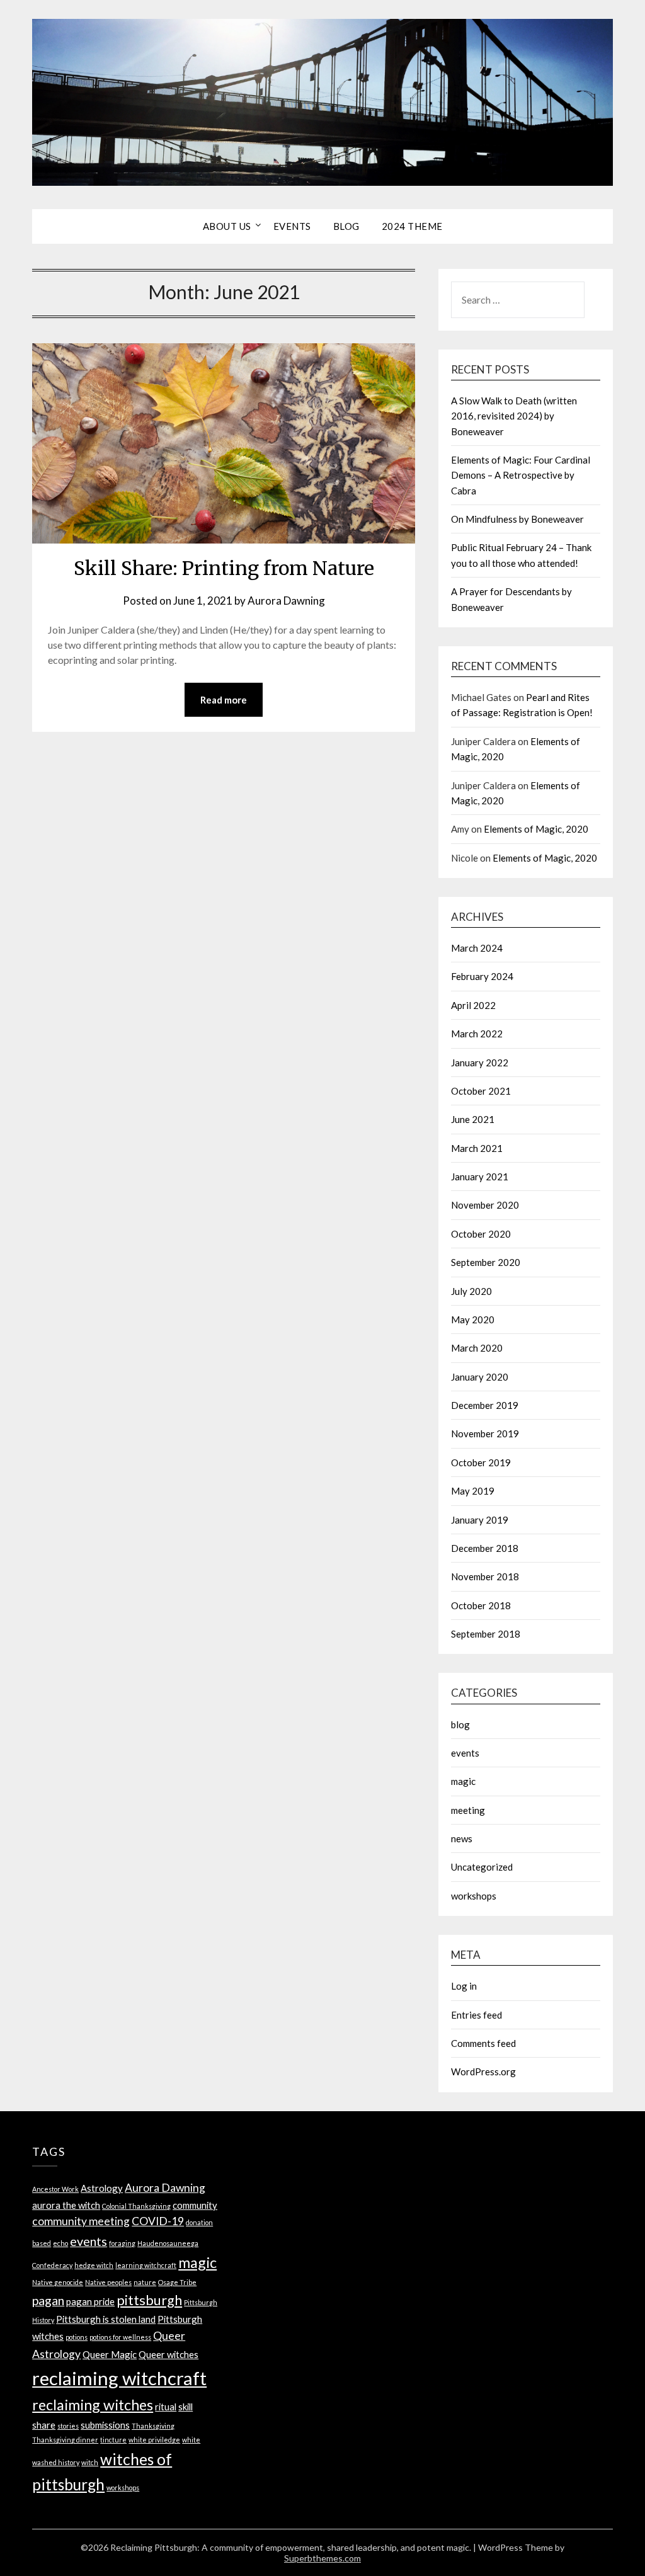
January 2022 (480, 1063)
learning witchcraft (146, 2265)
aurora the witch (66, 2205)
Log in (464, 1986)
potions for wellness (120, 2337)
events (465, 1753)
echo (60, 2243)
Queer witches (168, 2354)
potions (77, 2337)
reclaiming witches (93, 2405)
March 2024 (477, 948)
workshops (474, 1896)
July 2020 (471, 1291)
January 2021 (480, 1177)
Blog (346, 226)
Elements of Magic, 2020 (536, 829)
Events (292, 226)
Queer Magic (110, 2354)
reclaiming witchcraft (119, 2378)
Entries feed (477, 2015)
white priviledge (154, 2440)
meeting (468, 1810)
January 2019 (480, 1520)
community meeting (81, 2221)
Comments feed (483, 2043)
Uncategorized (482, 1867)
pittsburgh (149, 2300)
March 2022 (477, 1034)
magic (463, 1781)
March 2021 (477, 1148)
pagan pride (90, 2301)
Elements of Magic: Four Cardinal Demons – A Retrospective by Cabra (521, 475)
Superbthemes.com (322, 2558)
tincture (113, 2440)
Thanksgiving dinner (65, 2440)
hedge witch (94, 2265)
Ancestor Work (55, 2189)
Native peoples (108, 2282)
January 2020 (480, 1377)
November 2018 (485, 1576)
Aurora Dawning (286, 601)
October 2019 (481, 1462)
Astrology (102, 2188)
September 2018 (486, 1634)
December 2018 (485, 1548)
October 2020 (481, 1234)
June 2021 (473, 1119)
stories (68, 2426)
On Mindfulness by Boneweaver (517, 519)
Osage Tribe (177, 2282)
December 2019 (485, 1405)
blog (460, 1724)
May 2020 (473, 1319)
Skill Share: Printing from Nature (224, 568)
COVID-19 (158, 2221)
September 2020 (486, 1262)
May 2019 (473, 1491)
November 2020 (485, 1205)
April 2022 (473, 1005)
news (462, 1838)
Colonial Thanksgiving (136, 2206)
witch (90, 2462)
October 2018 (481, 1605)
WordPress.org (483, 2072)
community (195, 2205)
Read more (224, 700)
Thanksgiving (153, 2426)
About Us (227, 226)
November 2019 (485, 1433)
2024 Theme (412, 226)
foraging (122, 2243)
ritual (166, 2407)
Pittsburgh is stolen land (106, 2319)
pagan (48, 2300)
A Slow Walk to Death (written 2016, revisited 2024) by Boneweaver (514, 416)
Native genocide (58, 2282)
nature (145, 2282)
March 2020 (477, 1348)
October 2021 (481, 1091)
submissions (105, 2425)
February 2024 (482, 976)
